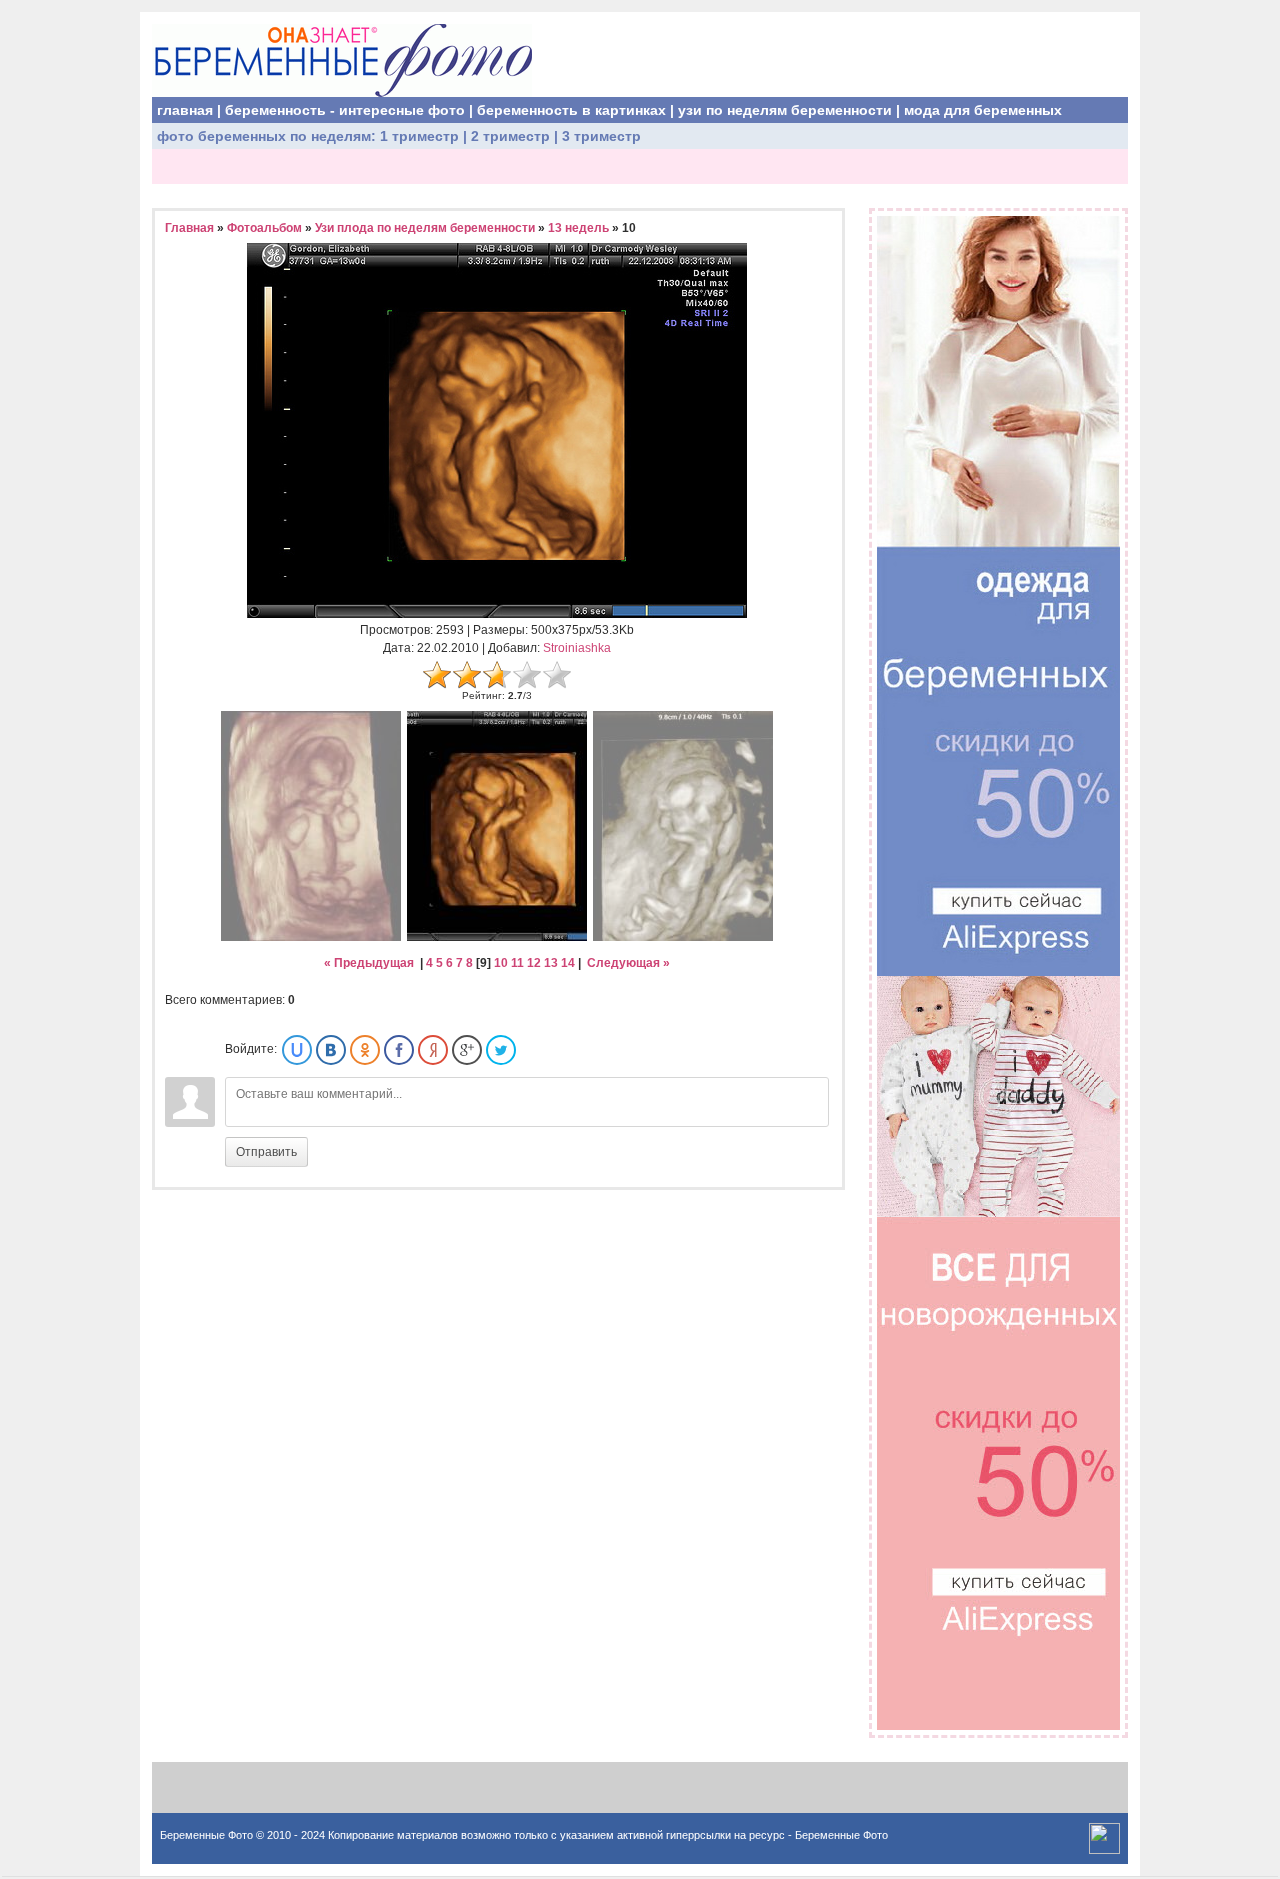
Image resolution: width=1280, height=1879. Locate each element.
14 (568, 963)
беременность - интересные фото (345, 110)
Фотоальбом (264, 228)
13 (551, 963)
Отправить (266, 1152)
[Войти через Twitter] (501, 1050)
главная (185, 110)
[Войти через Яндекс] (433, 1050)
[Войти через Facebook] (399, 1050)
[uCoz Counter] (1104, 1850)
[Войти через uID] (297, 1050)
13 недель (578, 228)
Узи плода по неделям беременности (425, 228)
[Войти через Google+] (467, 1050)
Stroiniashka (577, 648)
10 (501, 963)
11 (517, 963)
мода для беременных (983, 110)
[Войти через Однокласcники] (365, 1050)
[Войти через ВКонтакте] (331, 1050)
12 (534, 963)
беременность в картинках (571, 110)
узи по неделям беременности (785, 110)
